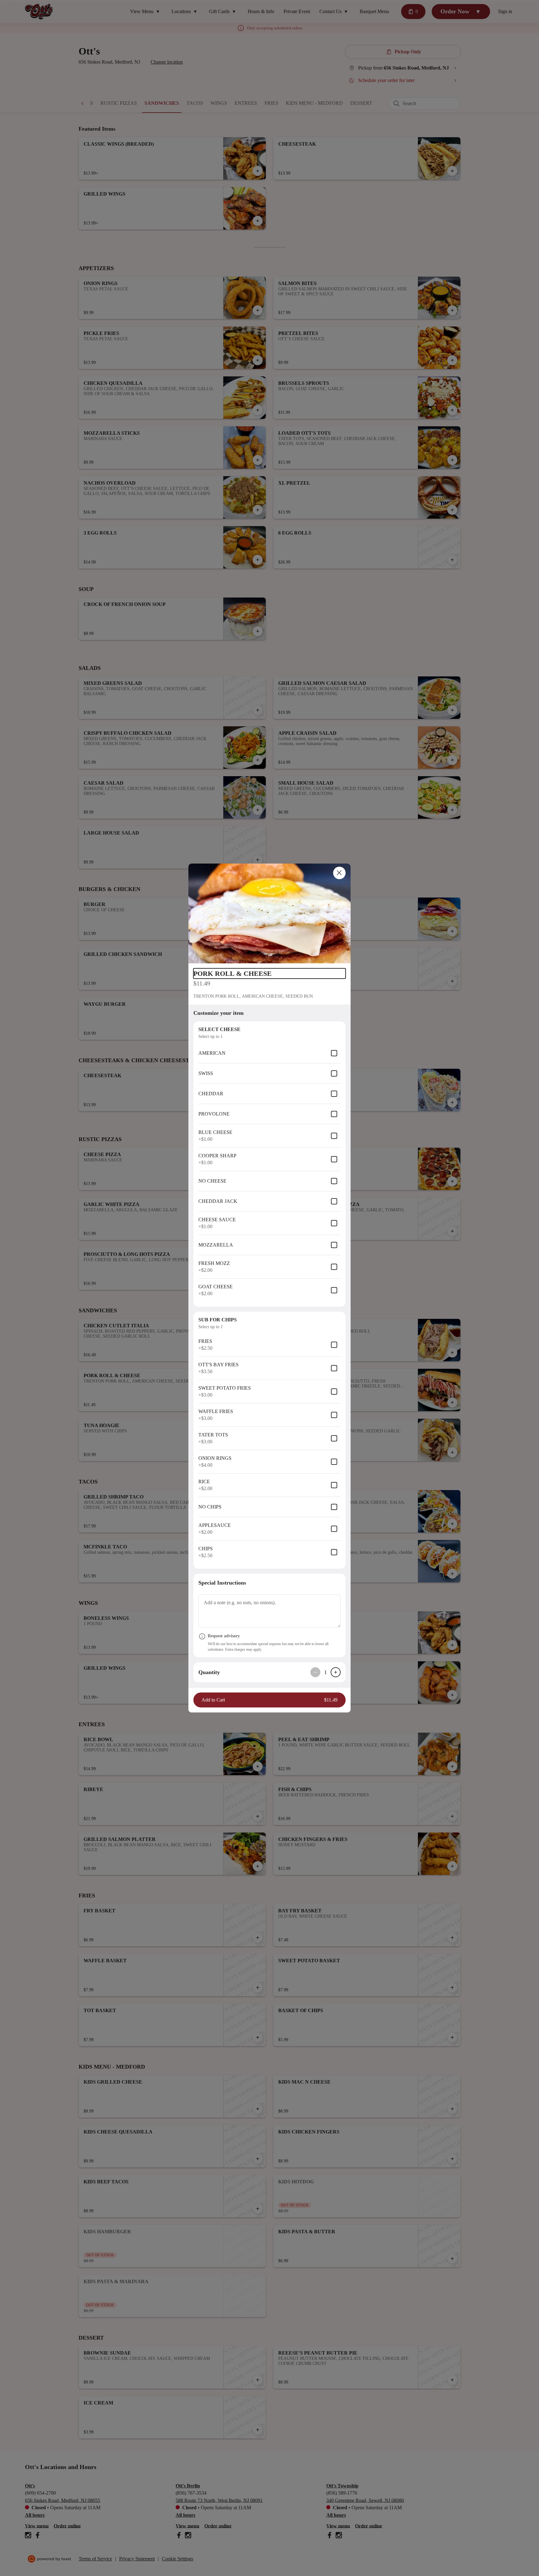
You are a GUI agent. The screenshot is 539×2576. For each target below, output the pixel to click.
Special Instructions (222, 1583)
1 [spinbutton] (325, 1672)
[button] (269, 913)
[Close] (339, 873)
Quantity (209, 1672)
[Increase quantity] (336, 1672)
